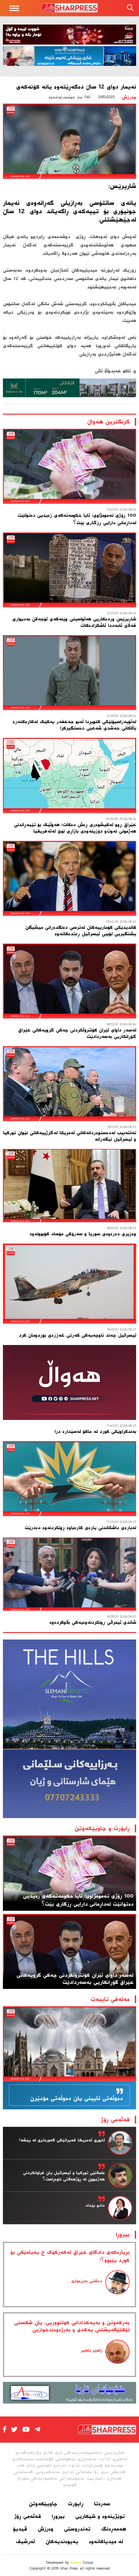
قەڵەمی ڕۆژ (28, 2516)
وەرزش (46, 2529)
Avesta (76, 2562)
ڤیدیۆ (20, 2529)
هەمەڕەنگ (114, 2529)
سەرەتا (102, 2504)
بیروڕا (58, 2516)
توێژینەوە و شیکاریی (100, 2516)
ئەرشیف (25, 2541)
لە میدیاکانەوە (106, 2541)
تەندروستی (77, 2529)
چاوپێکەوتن (43, 2504)
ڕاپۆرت (76, 2504)
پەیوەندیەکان (62, 2541)
